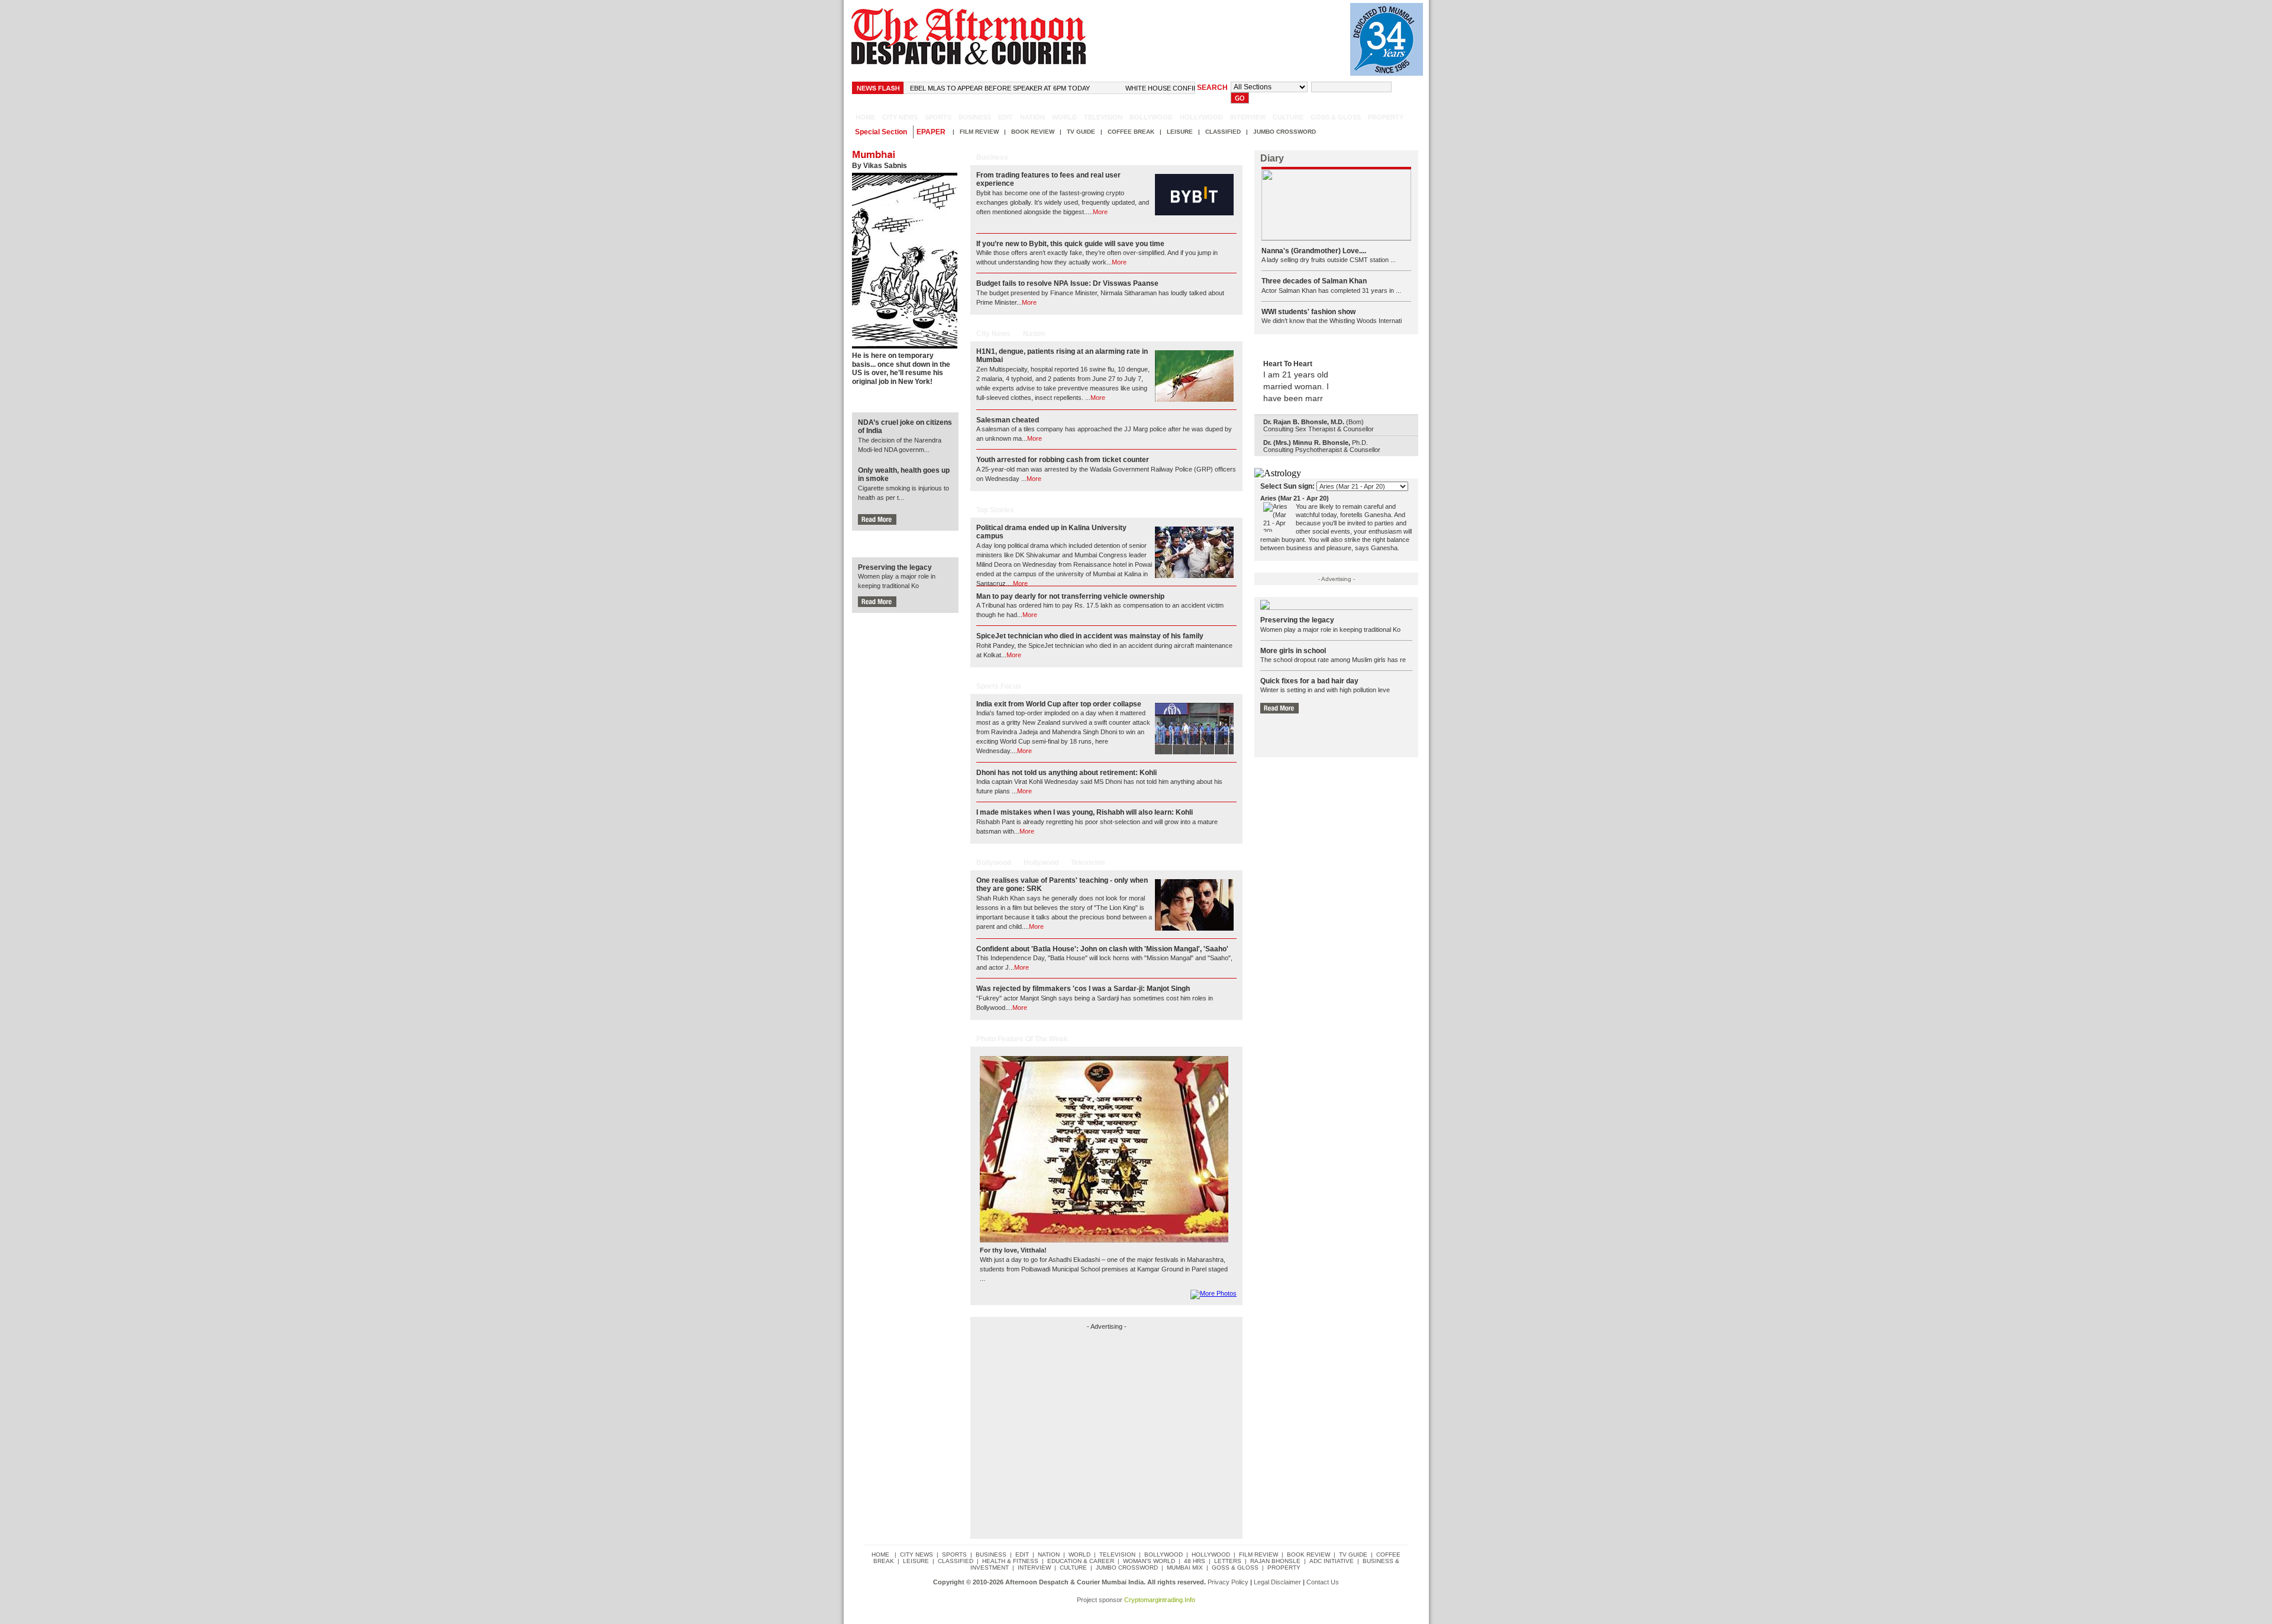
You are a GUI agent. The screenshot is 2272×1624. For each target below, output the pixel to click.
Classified (1223, 132)
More (1100, 212)
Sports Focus (999, 686)
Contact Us (1323, 1582)
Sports (938, 117)
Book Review (1033, 132)
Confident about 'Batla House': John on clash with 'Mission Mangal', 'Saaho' (1102, 949)
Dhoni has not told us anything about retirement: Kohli (1066, 773)
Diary (1272, 158)
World (1064, 117)
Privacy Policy (1228, 1582)
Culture (1288, 117)
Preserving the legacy (895, 567)
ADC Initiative (1332, 1561)
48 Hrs (1195, 1561)
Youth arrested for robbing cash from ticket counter (1063, 460)
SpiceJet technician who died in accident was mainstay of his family (1090, 636)
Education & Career (1081, 1561)
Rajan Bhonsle (1275, 1561)
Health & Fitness (1010, 1561)
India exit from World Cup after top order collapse (1059, 704)
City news (900, 117)
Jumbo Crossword (1285, 132)
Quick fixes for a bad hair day (1309, 681)
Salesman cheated (1008, 420)
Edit (1006, 117)
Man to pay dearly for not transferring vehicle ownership (1070, 596)
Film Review (979, 132)
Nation (1032, 117)
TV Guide (1081, 132)
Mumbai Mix (1185, 1568)
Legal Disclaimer (1277, 1582)
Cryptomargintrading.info (1160, 1600)
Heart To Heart (1288, 364)
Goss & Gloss (1336, 117)
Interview (1248, 117)
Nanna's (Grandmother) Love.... (1314, 251)
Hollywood (1201, 117)
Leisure (1180, 132)
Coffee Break (1131, 132)
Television (1103, 117)
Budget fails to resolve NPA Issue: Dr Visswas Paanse (1067, 283)
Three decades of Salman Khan (1314, 281)
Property (1386, 117)
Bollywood (1151, 117)
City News (993, 334)
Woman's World (1149, 1561)
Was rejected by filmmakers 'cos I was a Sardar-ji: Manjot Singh (1083, 989)
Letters (1228, 1561)
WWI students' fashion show (1308, 312)
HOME (865, 117)
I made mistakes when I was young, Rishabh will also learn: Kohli (1085, 812)
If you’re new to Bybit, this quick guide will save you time (1070, 244)
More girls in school (1293, 651)
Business (975, 117)
